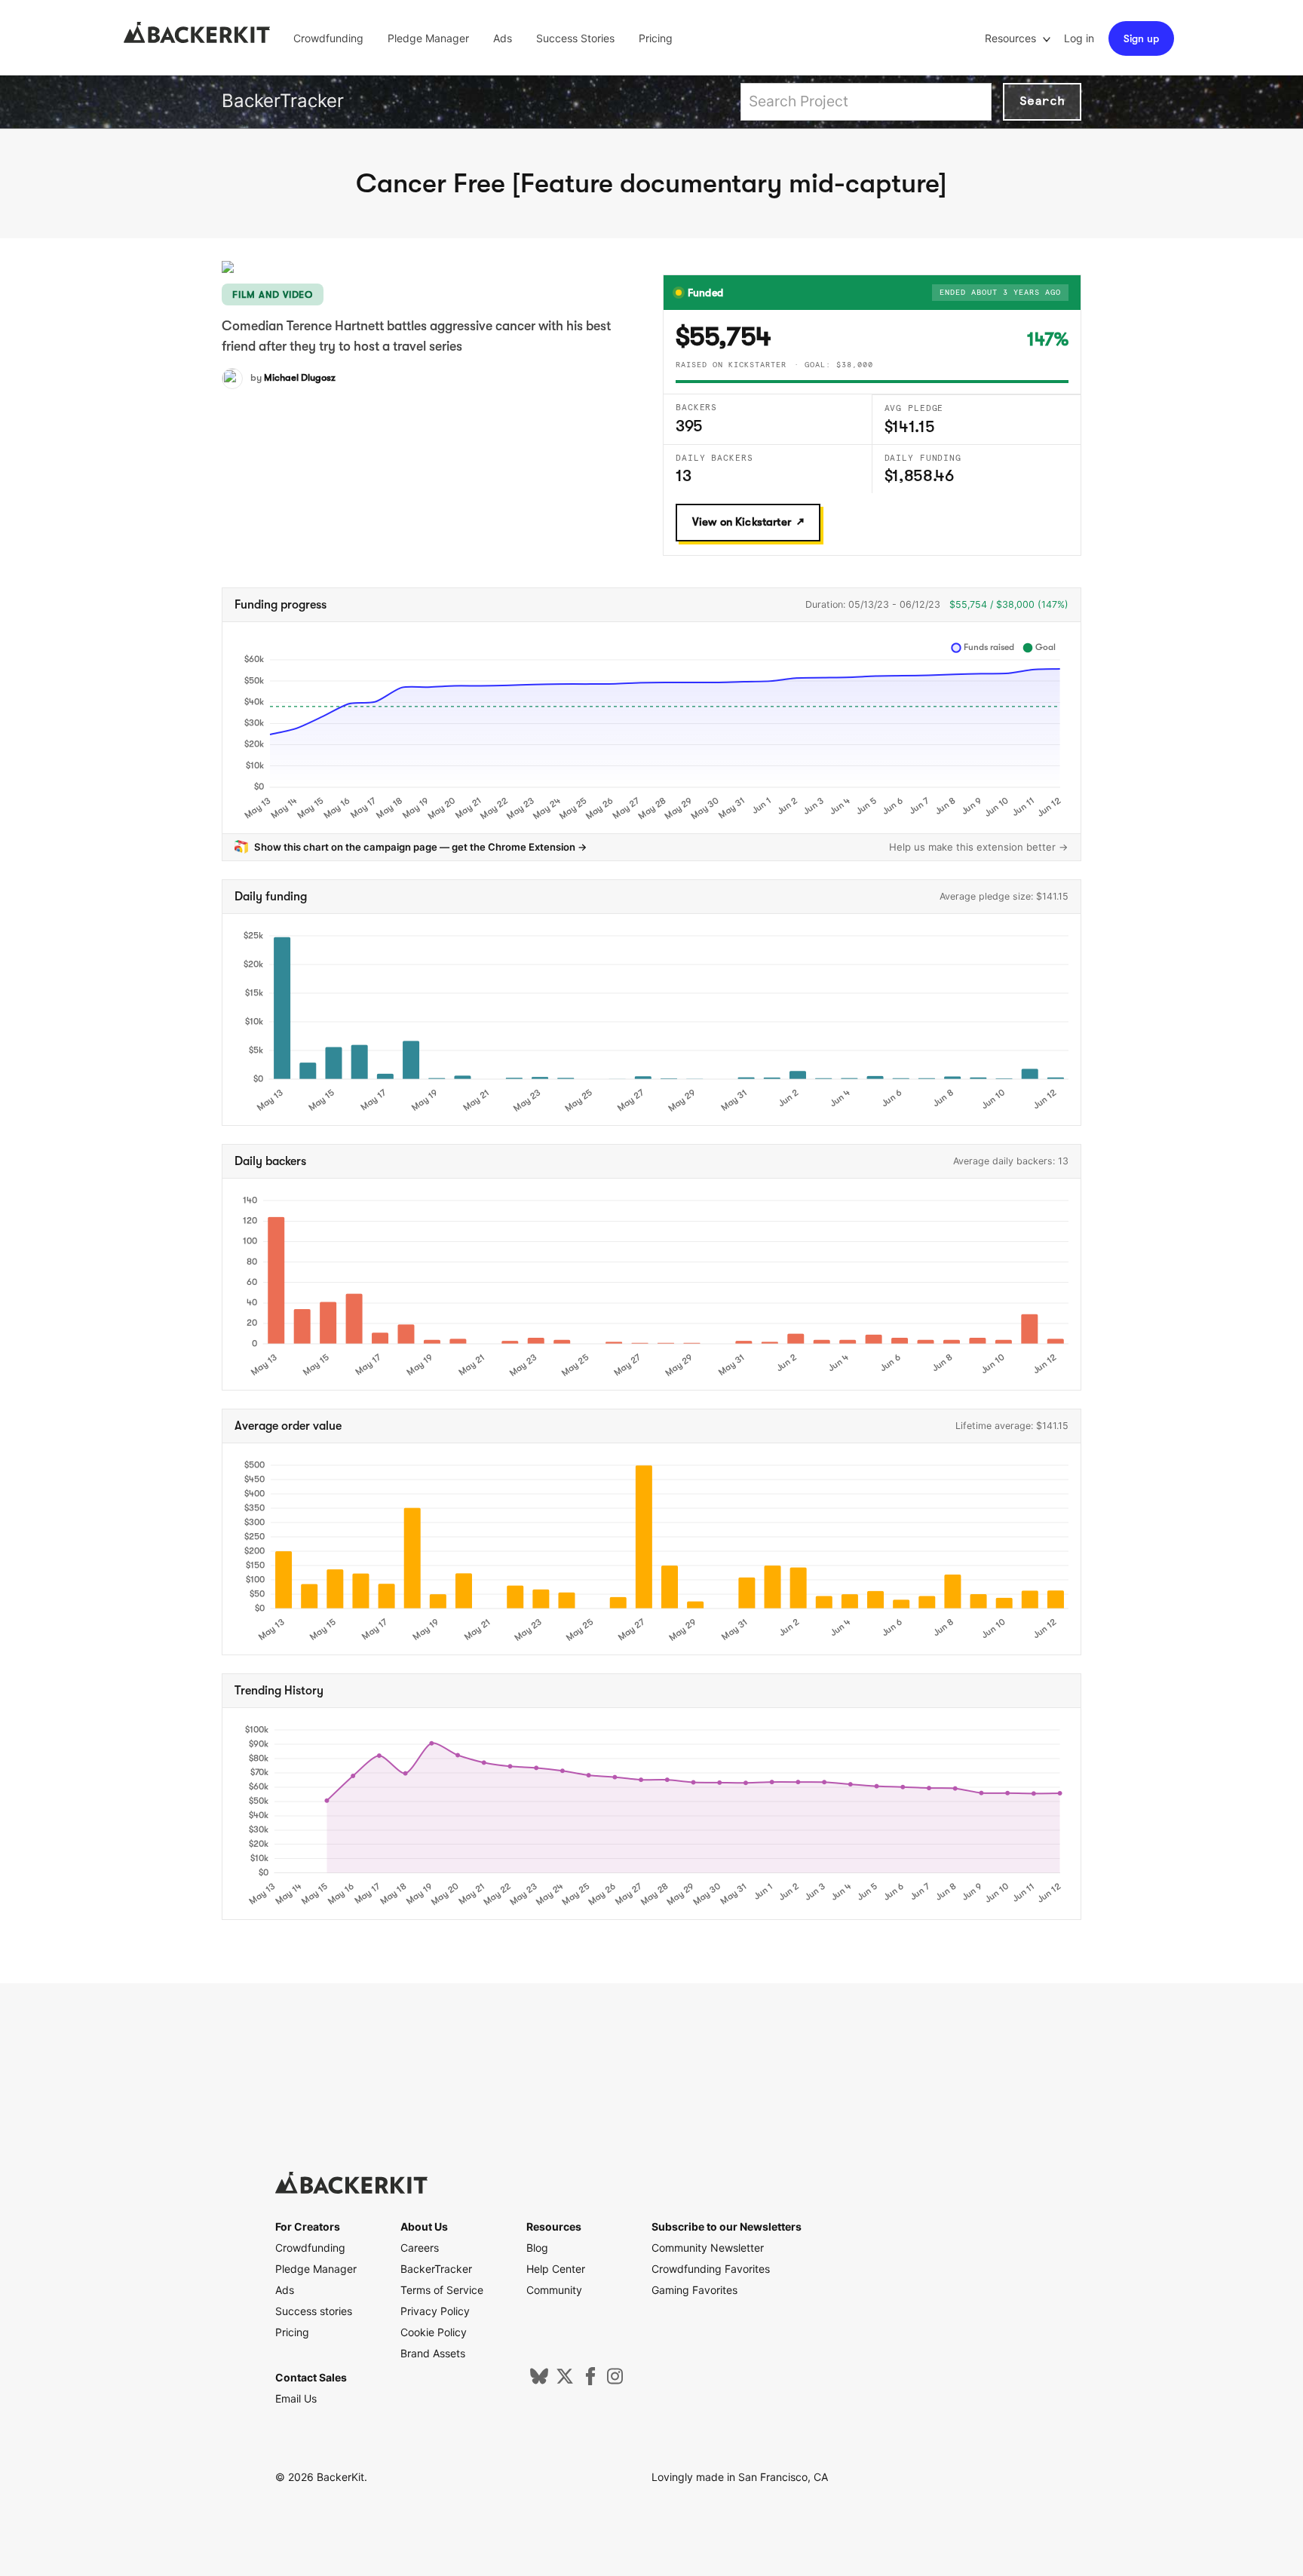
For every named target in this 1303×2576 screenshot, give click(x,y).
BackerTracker (283, 101)
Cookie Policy (434, 2332)
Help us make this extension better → (979, 847)
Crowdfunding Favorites (711, 2269)
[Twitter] (565, 2381)
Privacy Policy (435, 2311)
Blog (537, 2248)
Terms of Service (442, 2290)
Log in (1079, 38)
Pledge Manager (428, 38)
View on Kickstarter (742, 522)
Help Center (556, 2269)
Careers (420, 2248)
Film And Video (273, 294)
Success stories (314, 2311)
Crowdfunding (328, 38)
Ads (503, 38)
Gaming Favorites (694, 2290)
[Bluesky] (539, 2381)
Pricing (656, 38)
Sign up (1141, 38)
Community (554, 2290)
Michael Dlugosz (300, 377)
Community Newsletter (708, 2248)
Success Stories (575, 38)
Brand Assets (433, 2353)
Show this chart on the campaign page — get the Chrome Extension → (421, 847)
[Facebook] (590, 2381)
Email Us (296, 2398)
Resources (1012, 38)
